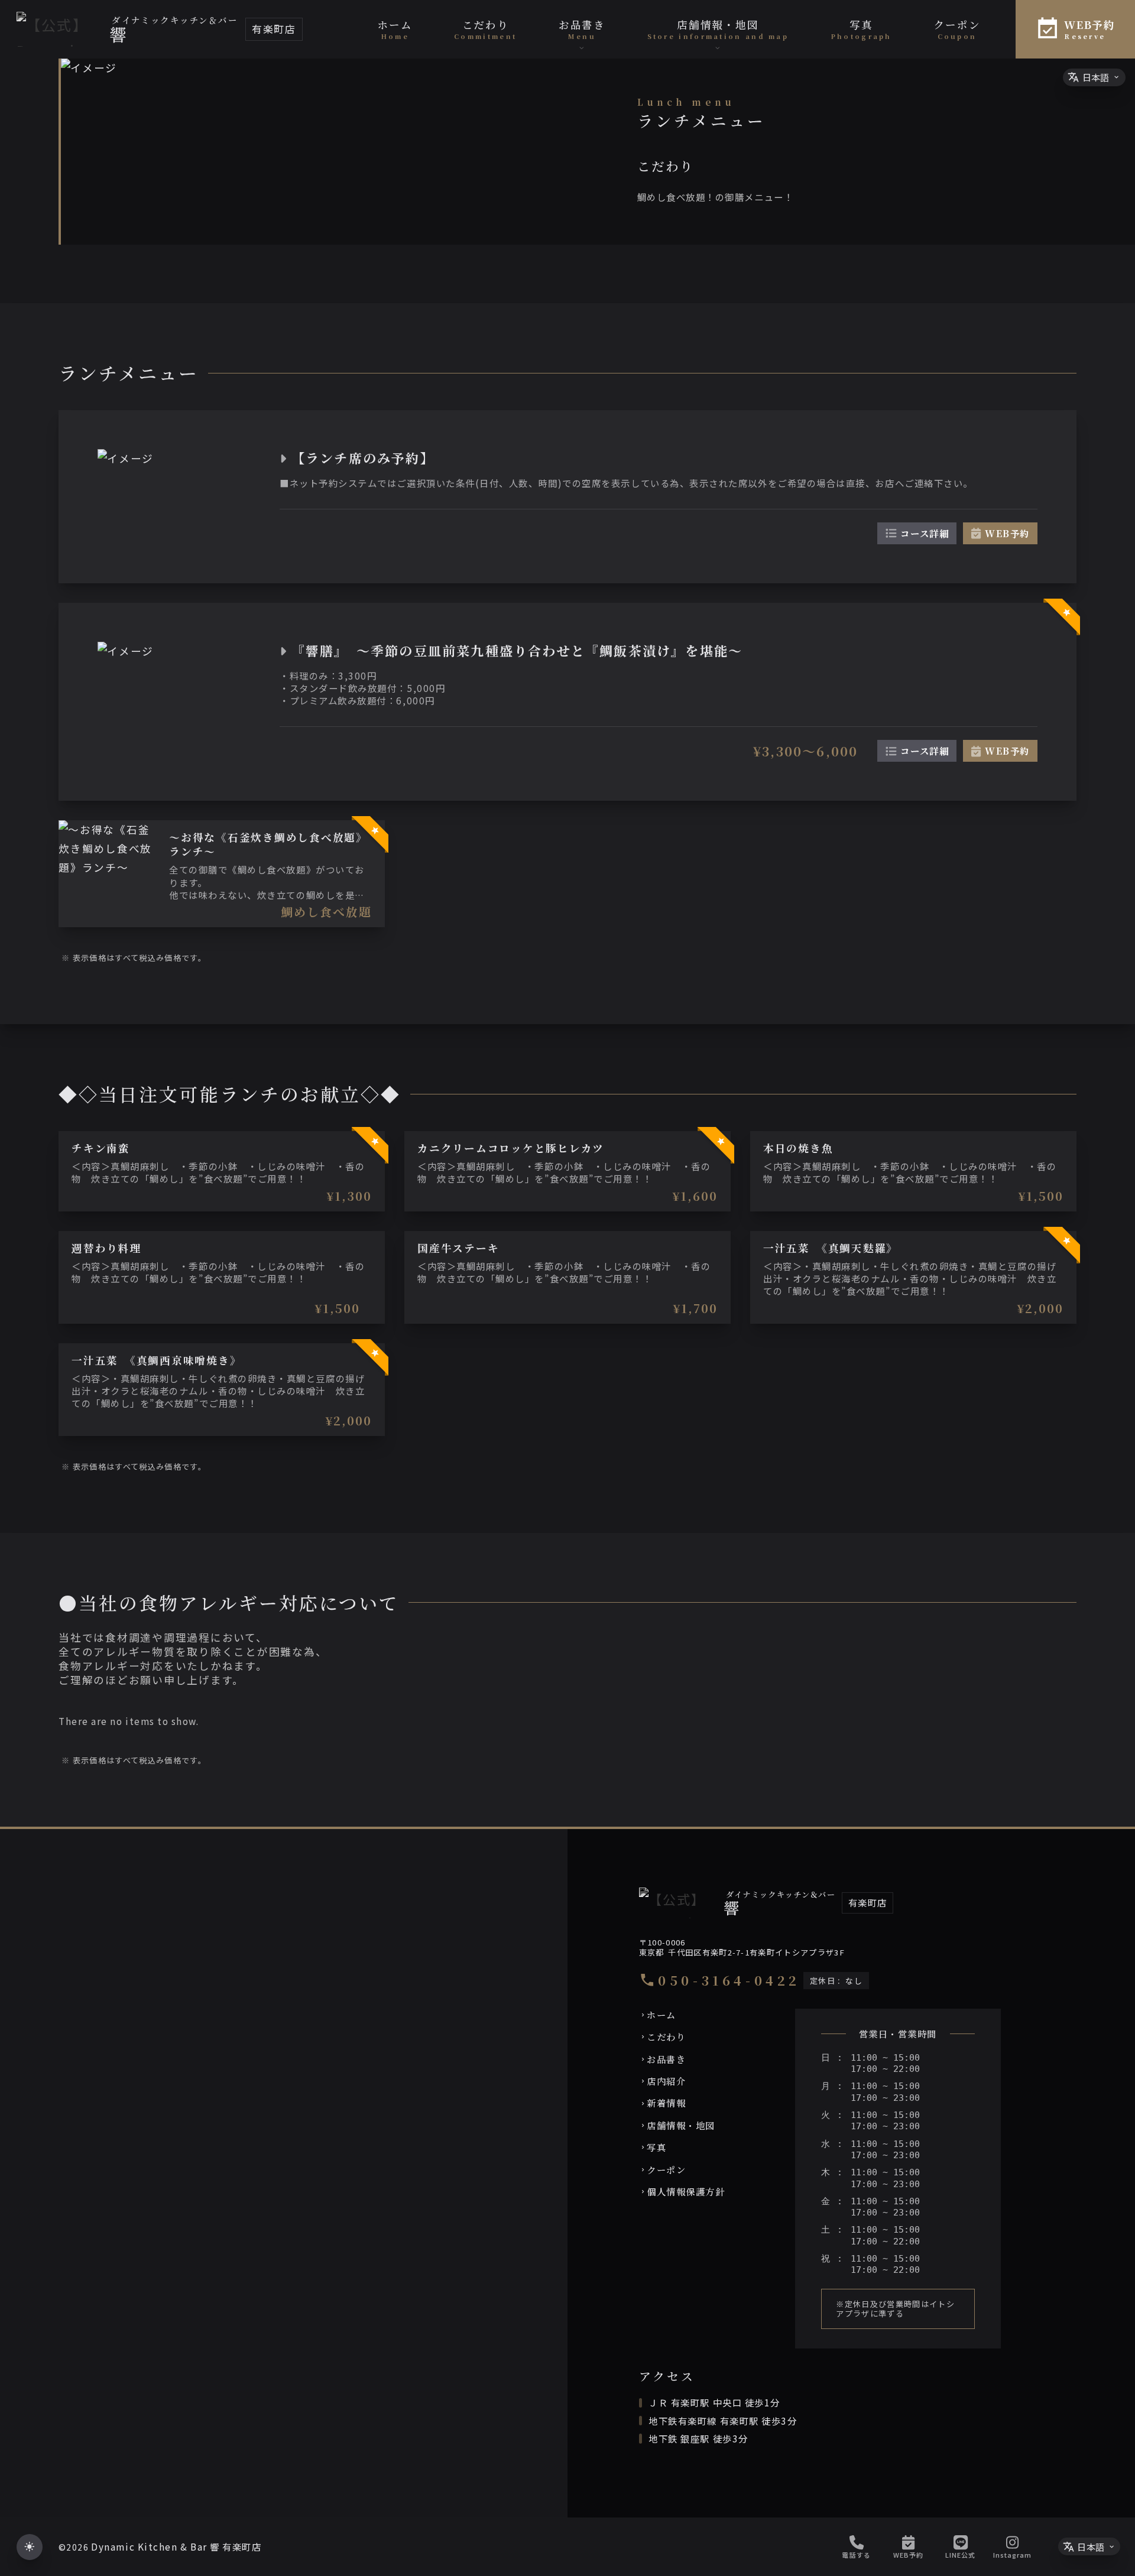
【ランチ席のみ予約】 (363, 458)
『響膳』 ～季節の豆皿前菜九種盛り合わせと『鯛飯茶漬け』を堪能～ (517, 650)
